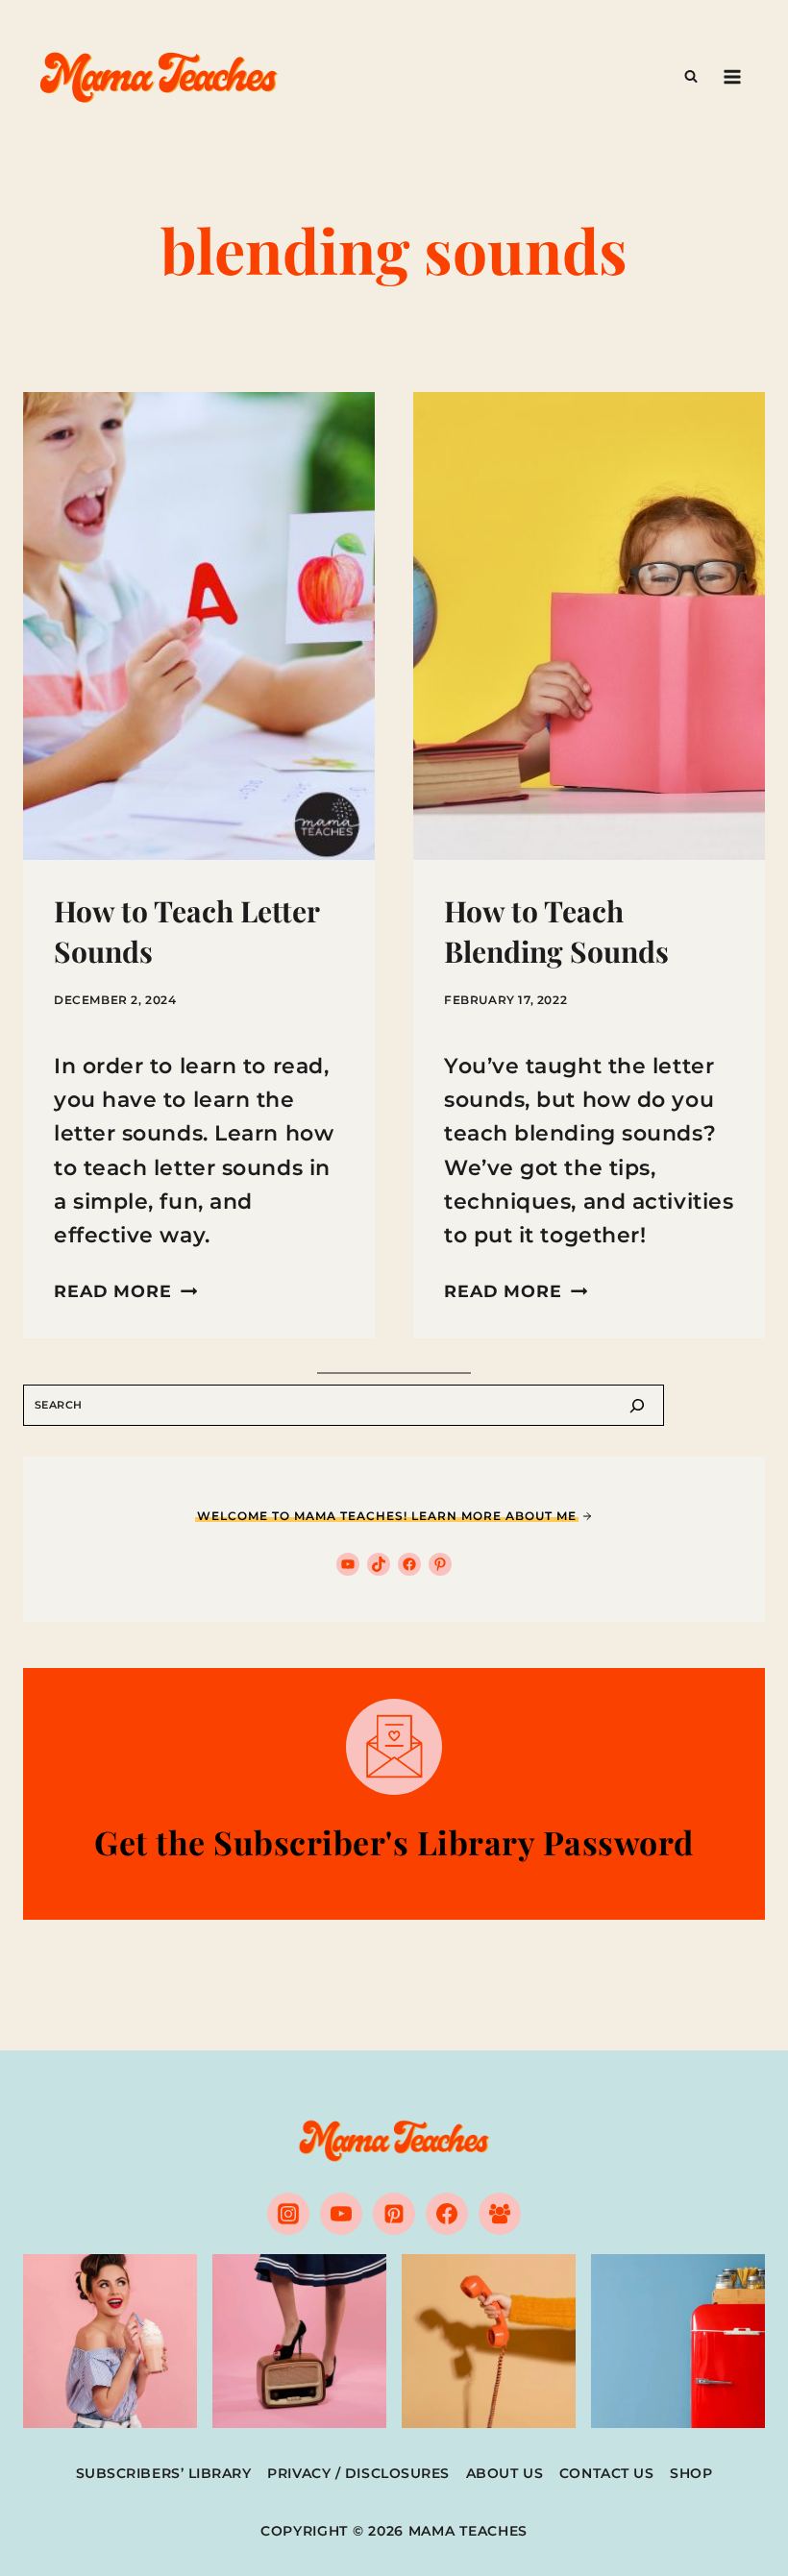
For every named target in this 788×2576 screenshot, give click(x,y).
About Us (505, 2473)
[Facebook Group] (500, 2214)
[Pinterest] (394, 2214)
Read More (125, 1291)
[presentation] (199, 626)
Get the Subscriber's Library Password (394, 1842)
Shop (691, 2473)
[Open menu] (732, 76)
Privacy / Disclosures (358, 2473)
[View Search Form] (691, 77)
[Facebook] (447, 2214)
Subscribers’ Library (164, 2473)
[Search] (637, 1405)
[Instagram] (288, 2214)
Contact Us (607, 2473)
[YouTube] (341, 2214)
